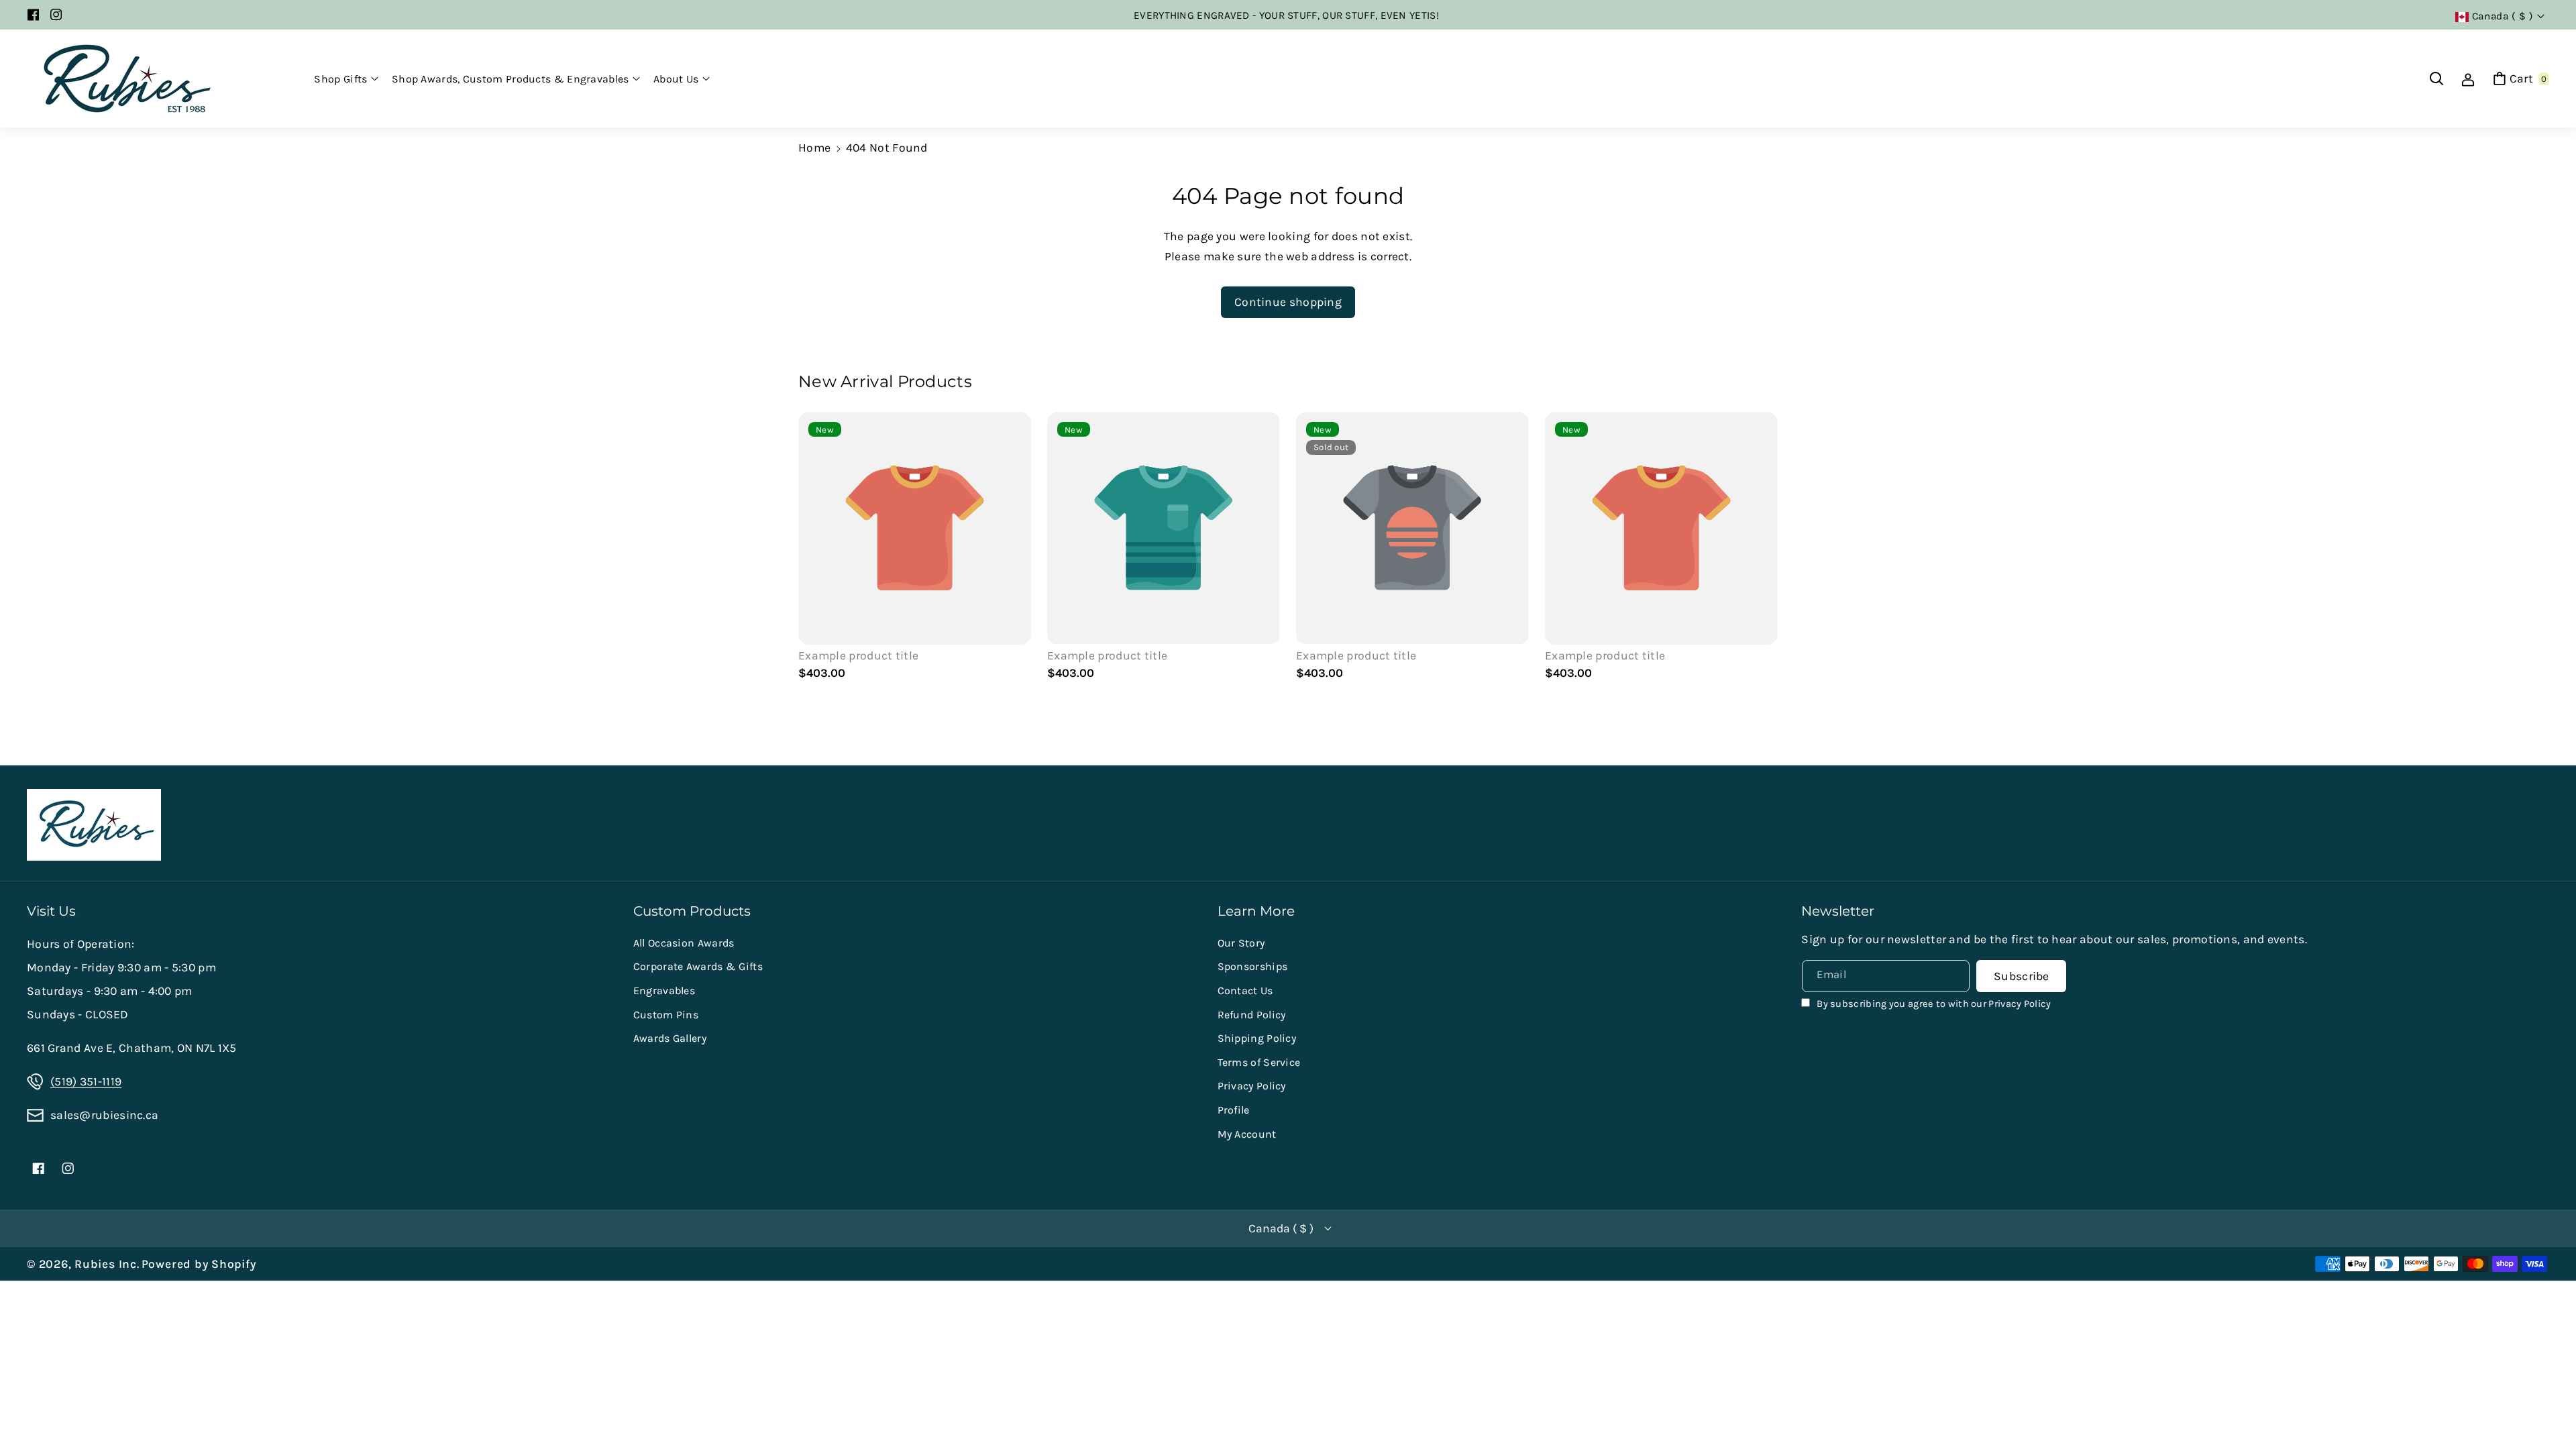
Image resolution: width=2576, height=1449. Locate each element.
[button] (346, 79)
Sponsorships (1253, 966)
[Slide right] (1761, 548)
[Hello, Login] (2468, 78)
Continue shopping (1288, 302)
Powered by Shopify (199, 1264)
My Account (1247, 1134)
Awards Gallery (670, 1038)
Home (814, 148)
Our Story (1241, 943)
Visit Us (51, 911)
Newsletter (1838, 911)
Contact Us (1245, 990)
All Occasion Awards (684, 943)
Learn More (1256, 911)
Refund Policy (1252, 1015)
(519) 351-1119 (86, 1081)
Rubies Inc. (107, 1264)
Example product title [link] (858, 655)
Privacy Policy (1252, 1086)
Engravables (664, 990)
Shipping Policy (1257, 1038)
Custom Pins (666, 1015)
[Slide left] (815, 548)
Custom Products (692, 911)
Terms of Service (1259, 1062)
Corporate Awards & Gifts (698, 966)
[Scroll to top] (2546, 1406)
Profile (1234, 1110)
